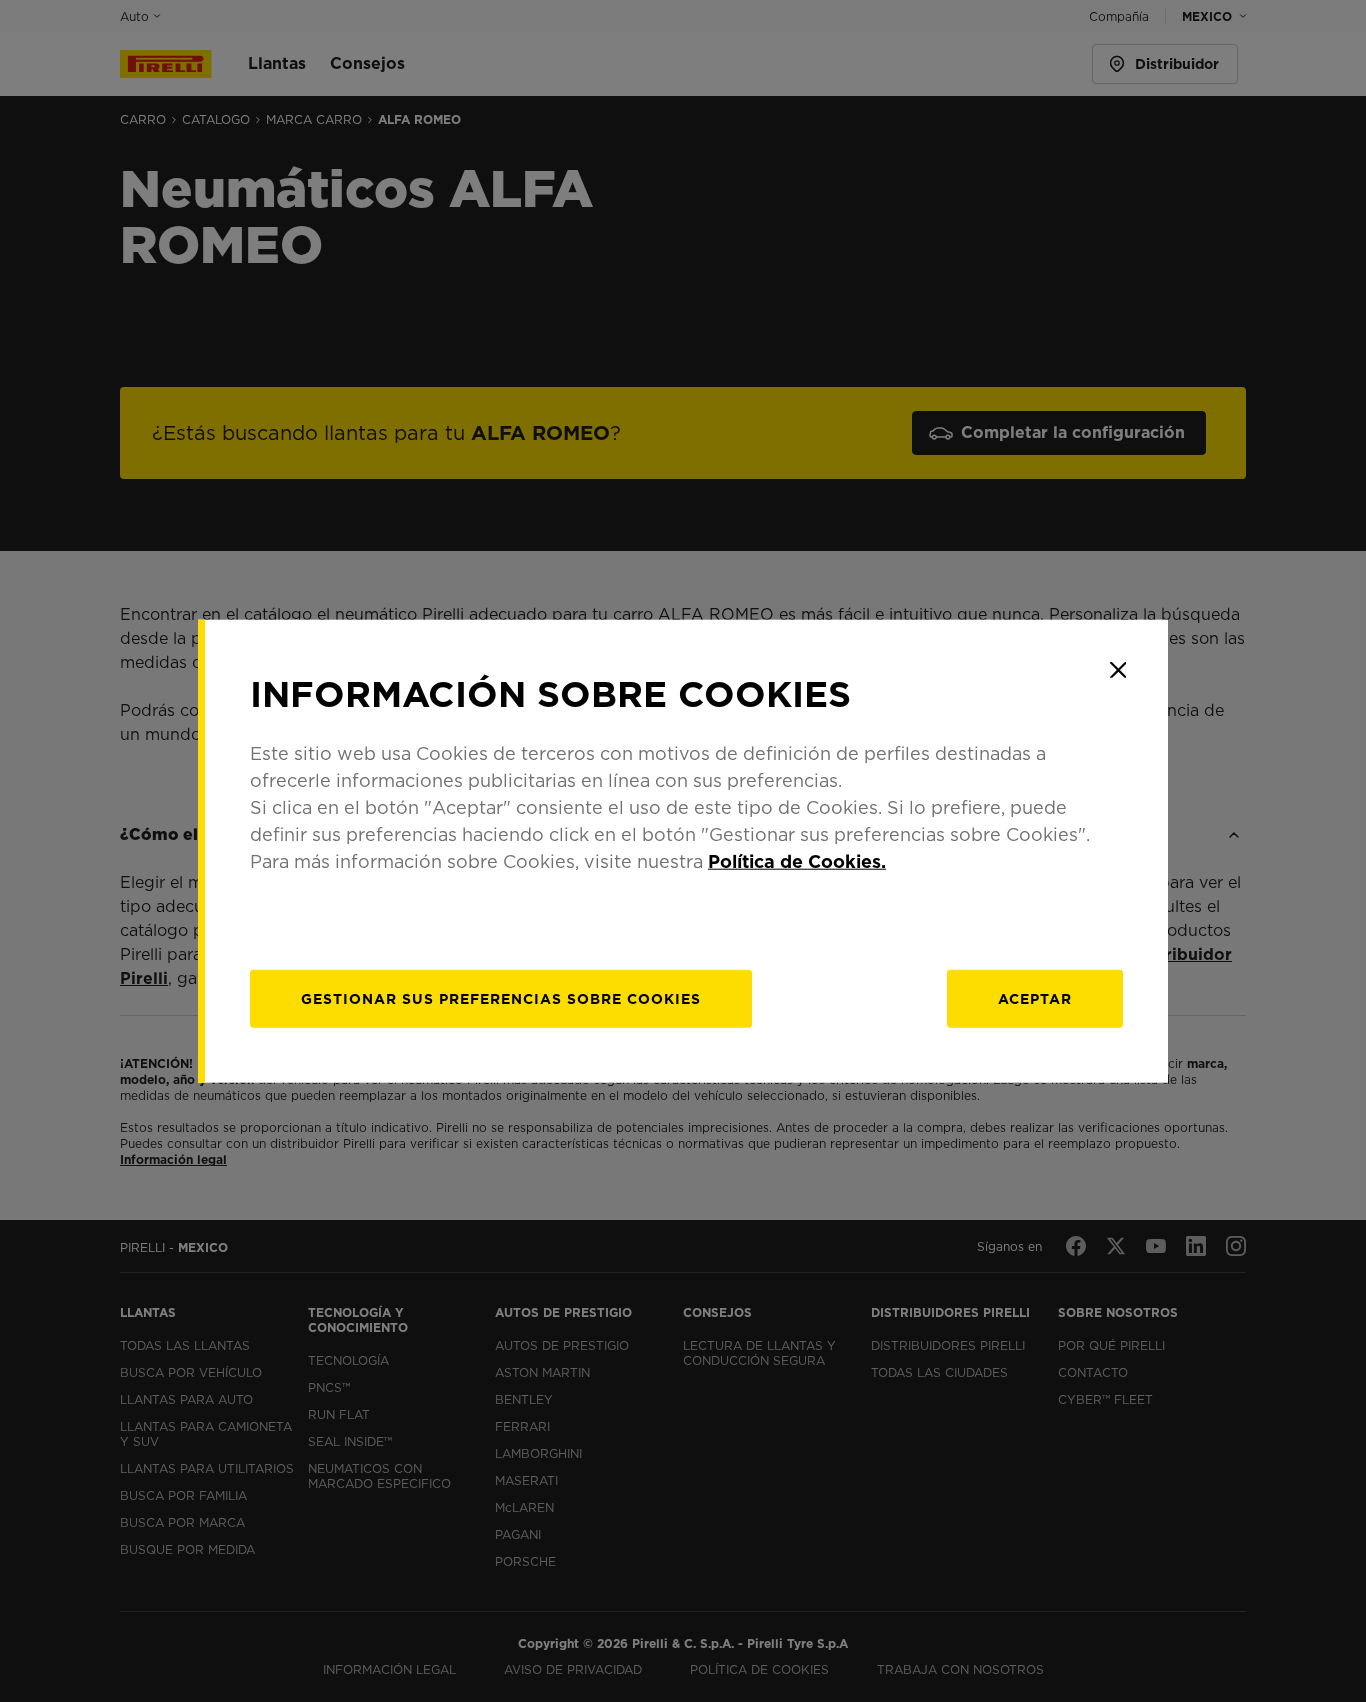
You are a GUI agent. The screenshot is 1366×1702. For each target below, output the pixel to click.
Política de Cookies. (797, 860)
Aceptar (1035, 998)
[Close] (1118, 670)
